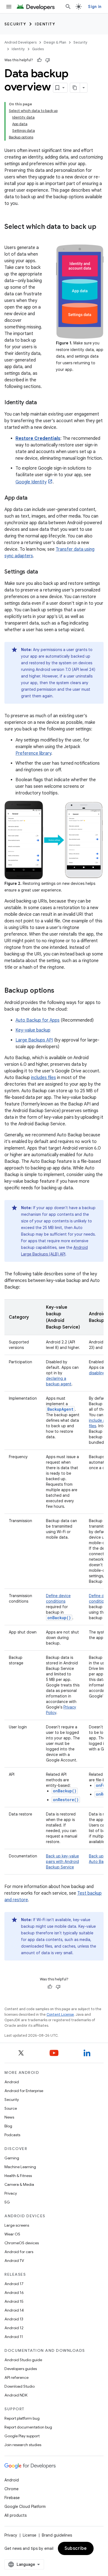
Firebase (12, 2498)
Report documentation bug (28, 2427)
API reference (16, 2377)
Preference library (33, 753)
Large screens (17, 2225)
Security (15, 24)
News (9, 2117)
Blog (8, 2126)
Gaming (12, 2158)
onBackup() (65, 1791)
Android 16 (14, 2293)
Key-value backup (33, 1030)
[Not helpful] (48, 60)
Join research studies (23, 2445)
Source (11, 2108)
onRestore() (66, 1800)
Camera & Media (19, 2184)
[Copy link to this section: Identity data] (42, 403)
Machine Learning (20, 2167)
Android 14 (14, 2310)
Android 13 (14, 2319)
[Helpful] (39, 60)
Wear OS (12, 2234)
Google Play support (22, 2436)
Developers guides (21, 2369)
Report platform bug (22, 2418)
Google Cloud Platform (25, 2507)
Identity (45, 24)
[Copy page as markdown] (75, 88)
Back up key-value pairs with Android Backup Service (62, 1862)
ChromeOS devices (22, 2243)
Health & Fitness (18, 2176)
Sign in (95, 7)
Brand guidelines (57, 2535)
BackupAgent (60, 1409)
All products (16, 2515)
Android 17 (14, 2284)
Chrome (11, 2489)
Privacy (11, 2193)
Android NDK (16, 2395)
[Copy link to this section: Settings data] (43, 572)
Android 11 (14, 2337)
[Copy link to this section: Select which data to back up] (10, 236)
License (29, 2535)
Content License (60, 2014)
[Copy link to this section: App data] (33, 498)
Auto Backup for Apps (38, 1020)
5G (7, 2202)
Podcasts (12, 2135)
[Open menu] (9, 7)
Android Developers (20, 42)
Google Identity (31, 482)
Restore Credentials (38, 438)
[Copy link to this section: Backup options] (60, 991)
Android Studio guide (23, 2360)
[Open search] (68, 7)
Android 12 (14, 2328)
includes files (43, 1078)
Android (12, 2082)
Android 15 (14, 2301)
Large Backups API (34, 1040)
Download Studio (20, 2386)
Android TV (14, 2261)
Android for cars (19, 2252)
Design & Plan (55, 42)
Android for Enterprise (24, 2091)
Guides (38, 49)
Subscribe (76, 2548)
